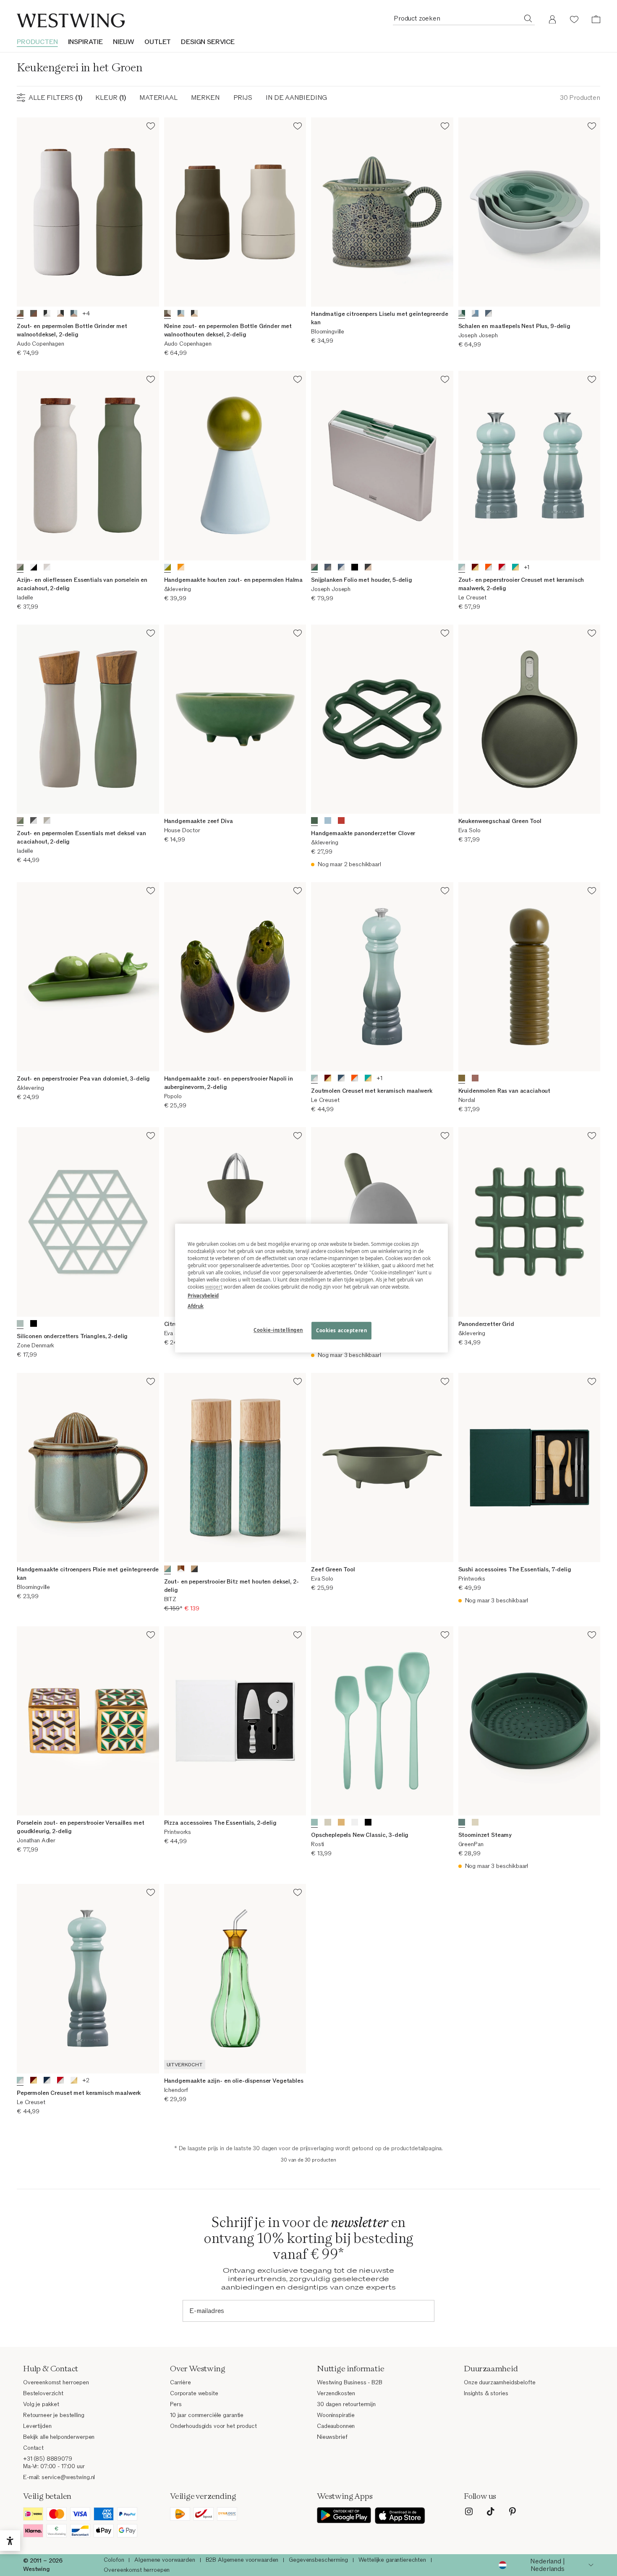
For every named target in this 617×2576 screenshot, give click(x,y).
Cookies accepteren (341, 1330)
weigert (214, 1287)
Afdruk (196, 1306)
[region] (311, 1288)
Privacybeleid (203, 1296)
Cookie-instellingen (278, 1330)
